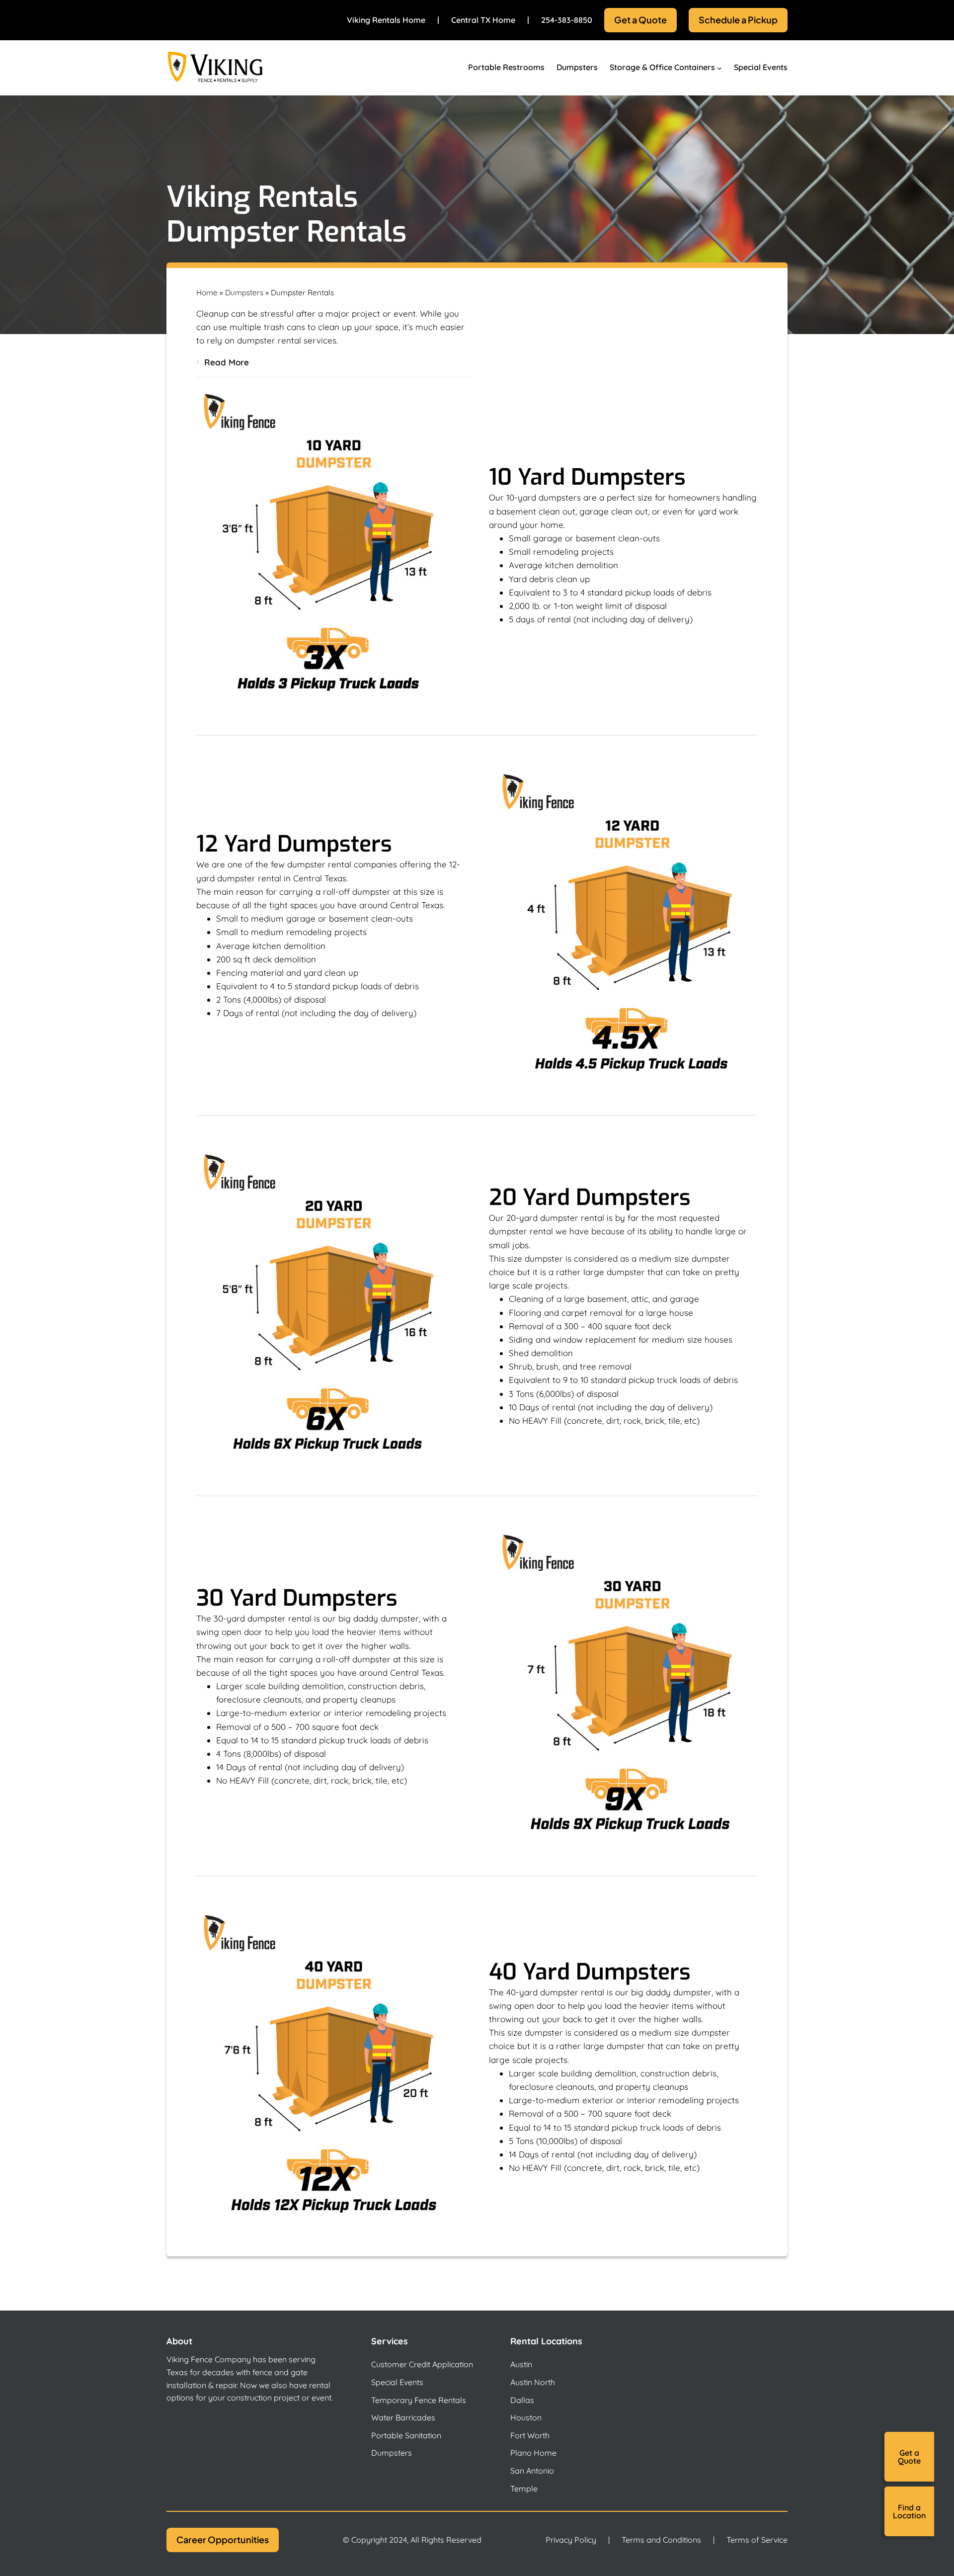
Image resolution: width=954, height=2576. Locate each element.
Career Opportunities (223, 2539)
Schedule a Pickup (738, 20)
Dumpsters (244, 293)
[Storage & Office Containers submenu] (719, 68)
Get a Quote (640, 20)
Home (207, 293)
